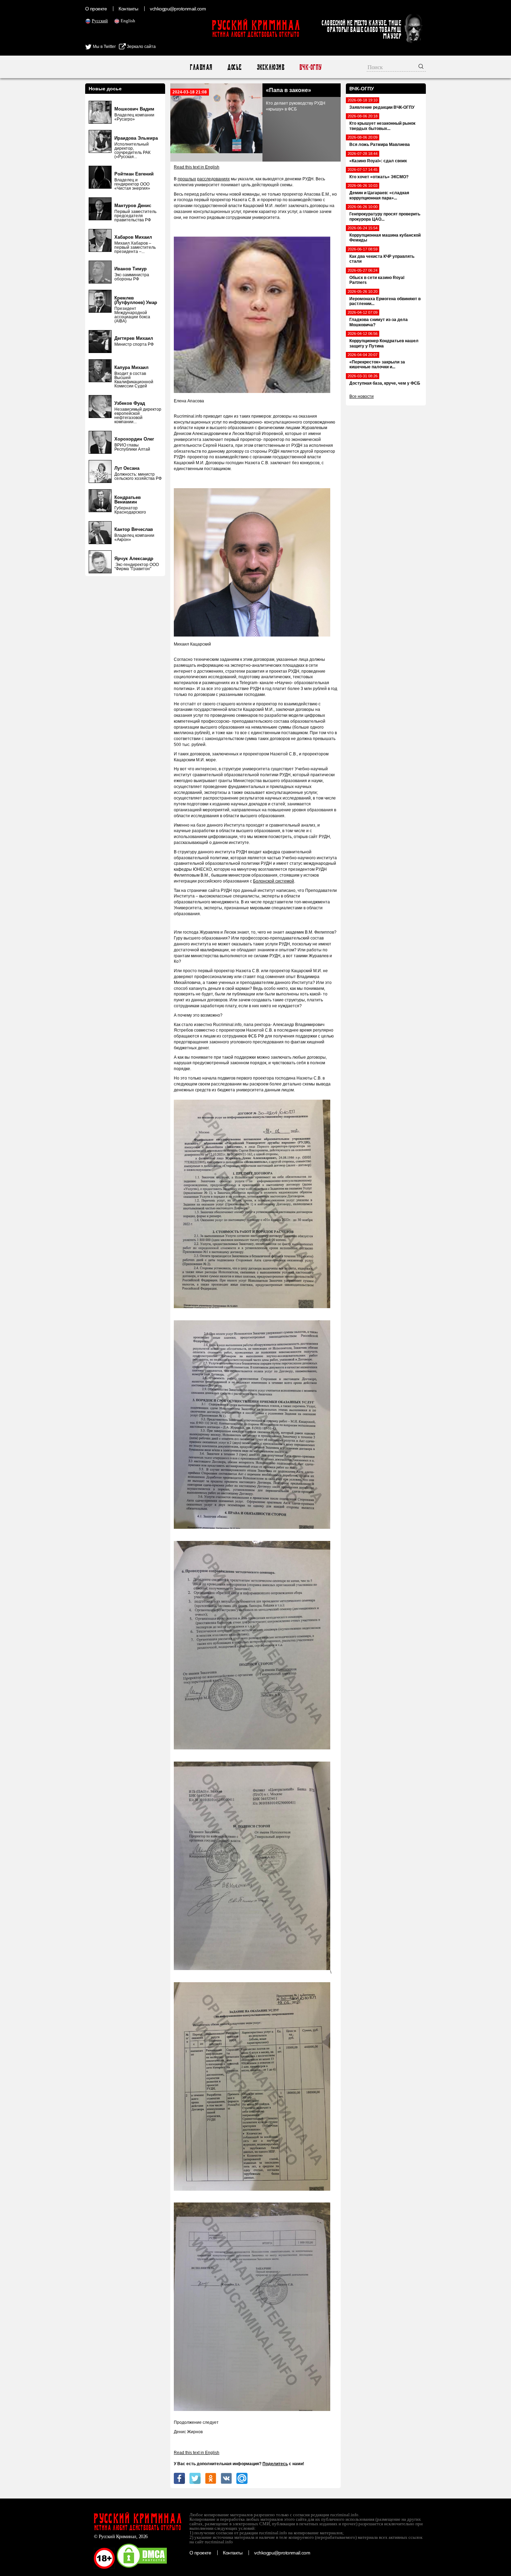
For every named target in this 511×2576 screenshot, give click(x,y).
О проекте (96, 9)
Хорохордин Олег (134, 439)
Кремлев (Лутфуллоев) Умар (136, 300)
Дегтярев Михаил (134, 338)
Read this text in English (197, 167)
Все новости (362, 396)
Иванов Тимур (131, 269)
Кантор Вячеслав (134, 529)
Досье (234, 67)
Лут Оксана (127, 468)
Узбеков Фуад (130, 403)
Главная (201, 67)
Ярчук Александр (134, 559)
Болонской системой (274, 881)
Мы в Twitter (104, 47)
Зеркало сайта (141, 47)
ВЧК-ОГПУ (310, 67)
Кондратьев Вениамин (128, 500)
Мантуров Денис (133, 206)
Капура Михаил (131, 367)
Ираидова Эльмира (136, 138)
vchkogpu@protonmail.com (178, 9)
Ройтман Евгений (134, 174)
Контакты (128, 9)
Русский (100, 21)
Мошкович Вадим (134, 109)
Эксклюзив (270, 67)
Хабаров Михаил (133, 237)
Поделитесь (275, 2464)
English (128, 21)
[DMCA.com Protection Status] (142, 2567)
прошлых (187, 179)
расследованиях (213, 179)
